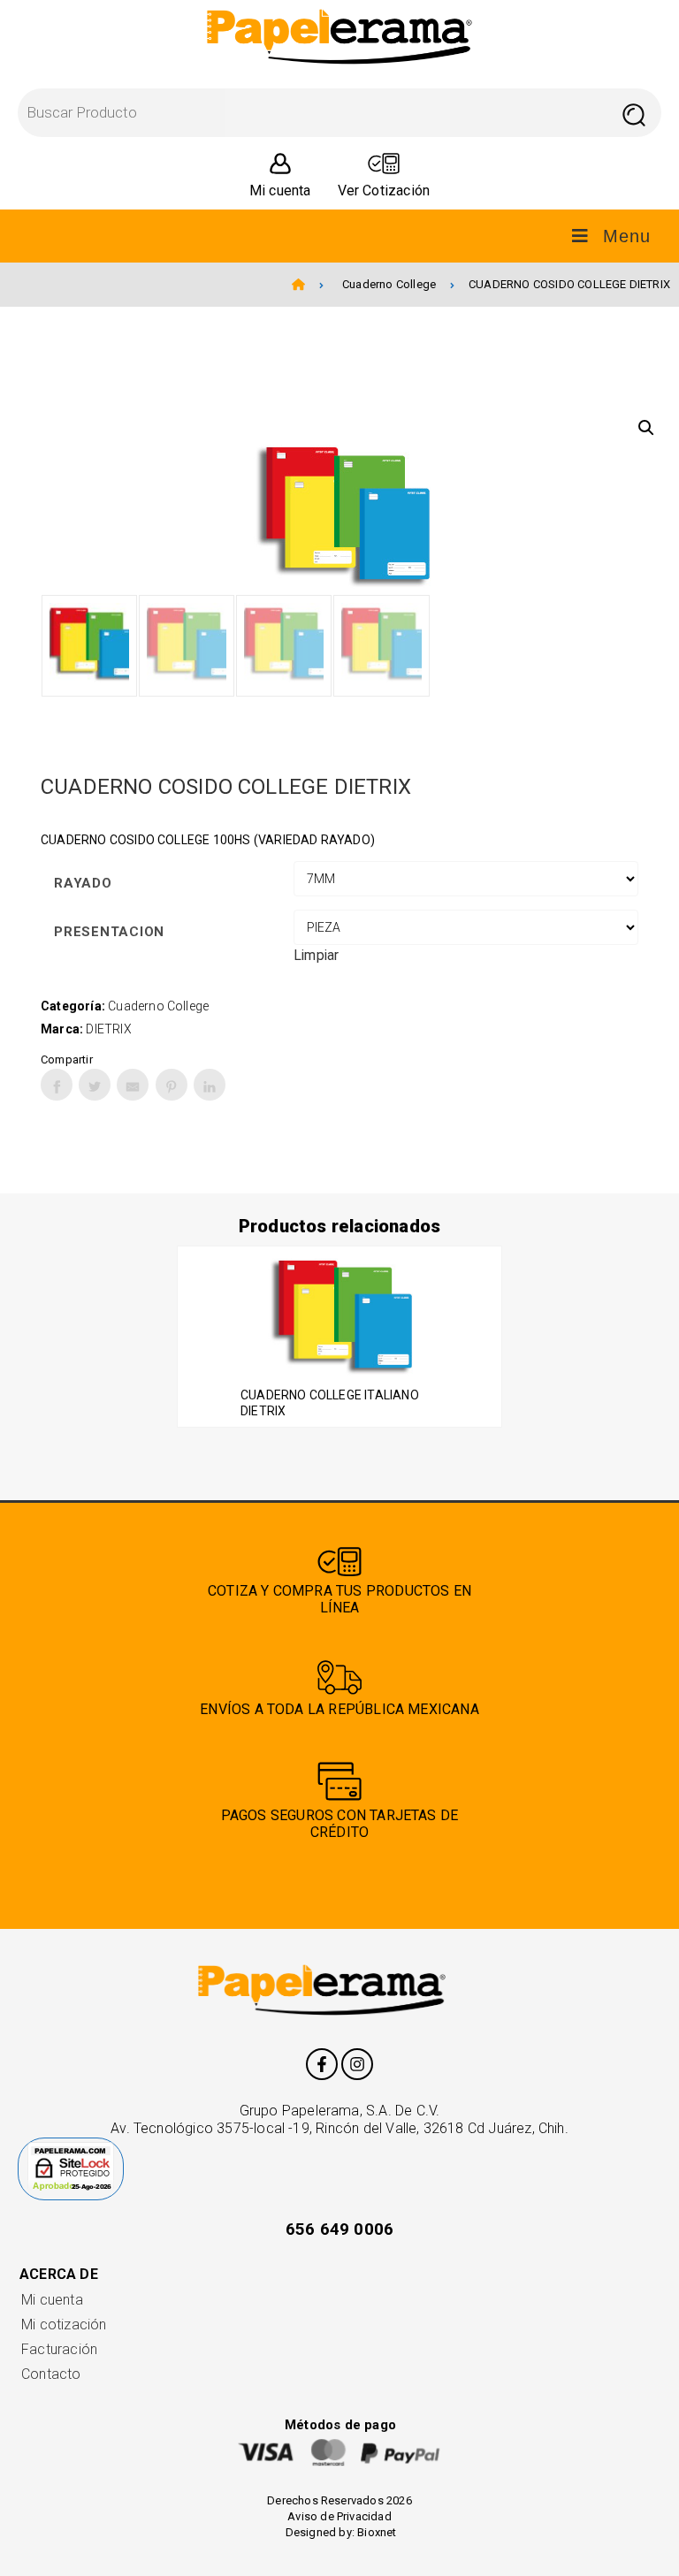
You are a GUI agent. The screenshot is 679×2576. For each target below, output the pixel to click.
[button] (646, 428)
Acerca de (59, 2274)
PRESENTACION (109, 932)
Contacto (51, 2374)
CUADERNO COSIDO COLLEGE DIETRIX (569, 284)
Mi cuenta (52, 2300)
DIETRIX (108, 1029)
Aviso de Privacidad (339, 2516)
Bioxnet (377, 2532)
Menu (627, 236)
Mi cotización (64, 2324)
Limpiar (316, 955)
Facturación (59, 2349)
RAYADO (83, 883)
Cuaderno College (389, 284)
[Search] (633, 113)
